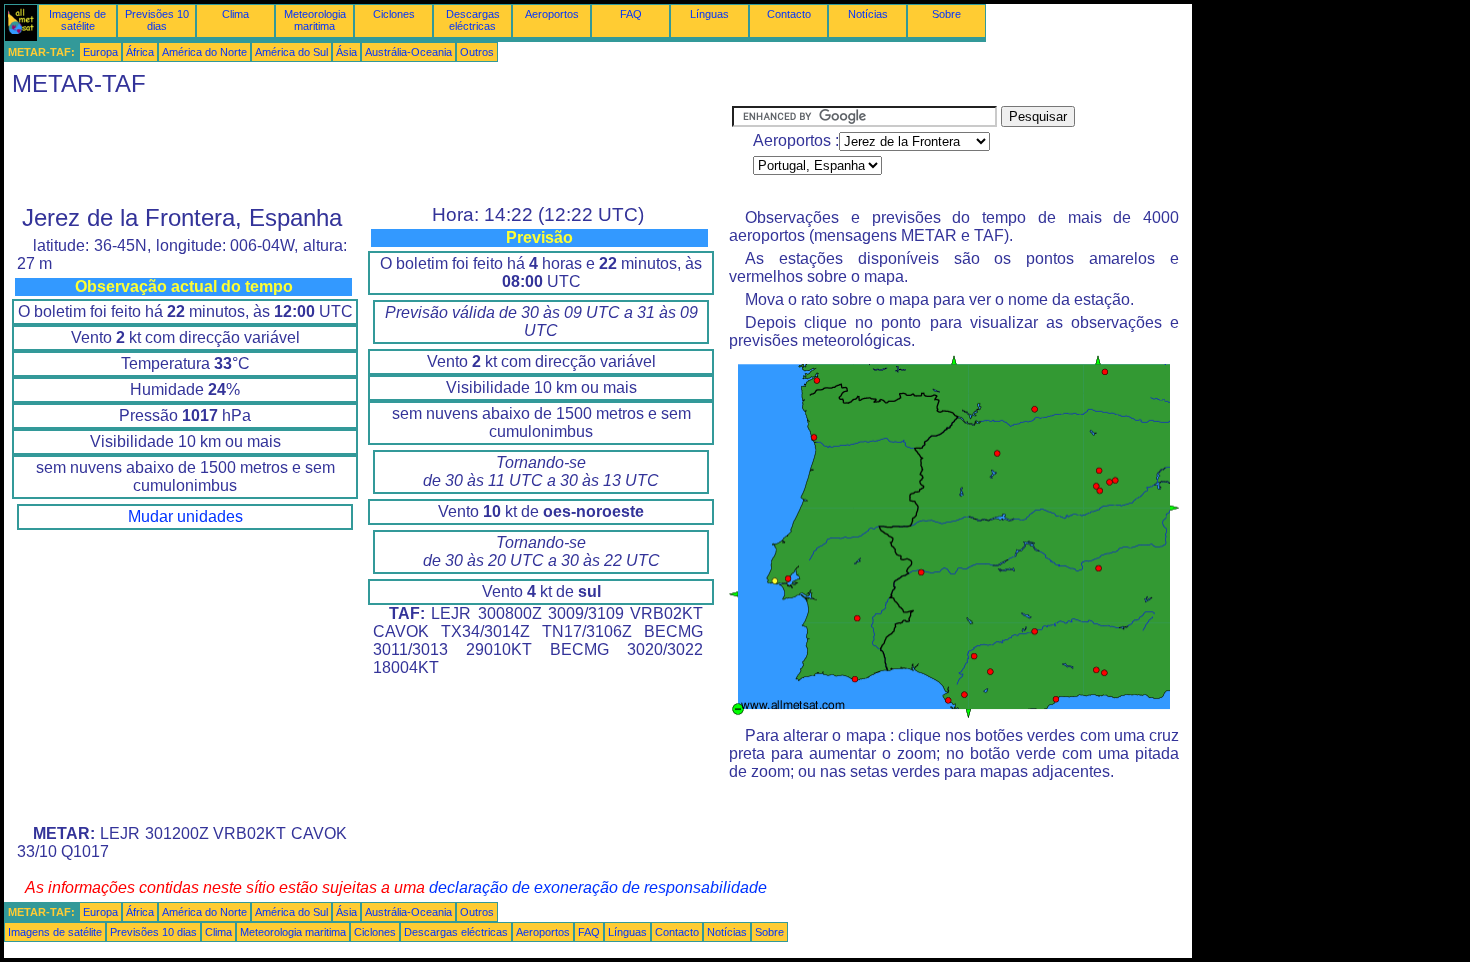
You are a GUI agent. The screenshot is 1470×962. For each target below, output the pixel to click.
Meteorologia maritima (315, 20)
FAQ (631, 14)
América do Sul (291, 52)
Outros (477, 52)
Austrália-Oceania (408, 52)
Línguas (709, 14)
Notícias (868, 14)
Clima (235, 14)
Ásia (346, 52)
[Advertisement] (368, 151)
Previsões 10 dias (157, 20)
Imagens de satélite (77, 20)
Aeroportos (552, 14)
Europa (100, 52)
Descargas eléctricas (473, 20)
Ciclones (394, 14)
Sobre (946, 14)
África (140, 52)
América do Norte (204, 52)
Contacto (789, 14)
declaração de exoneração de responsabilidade (598, 887)
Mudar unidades (185, 516)
